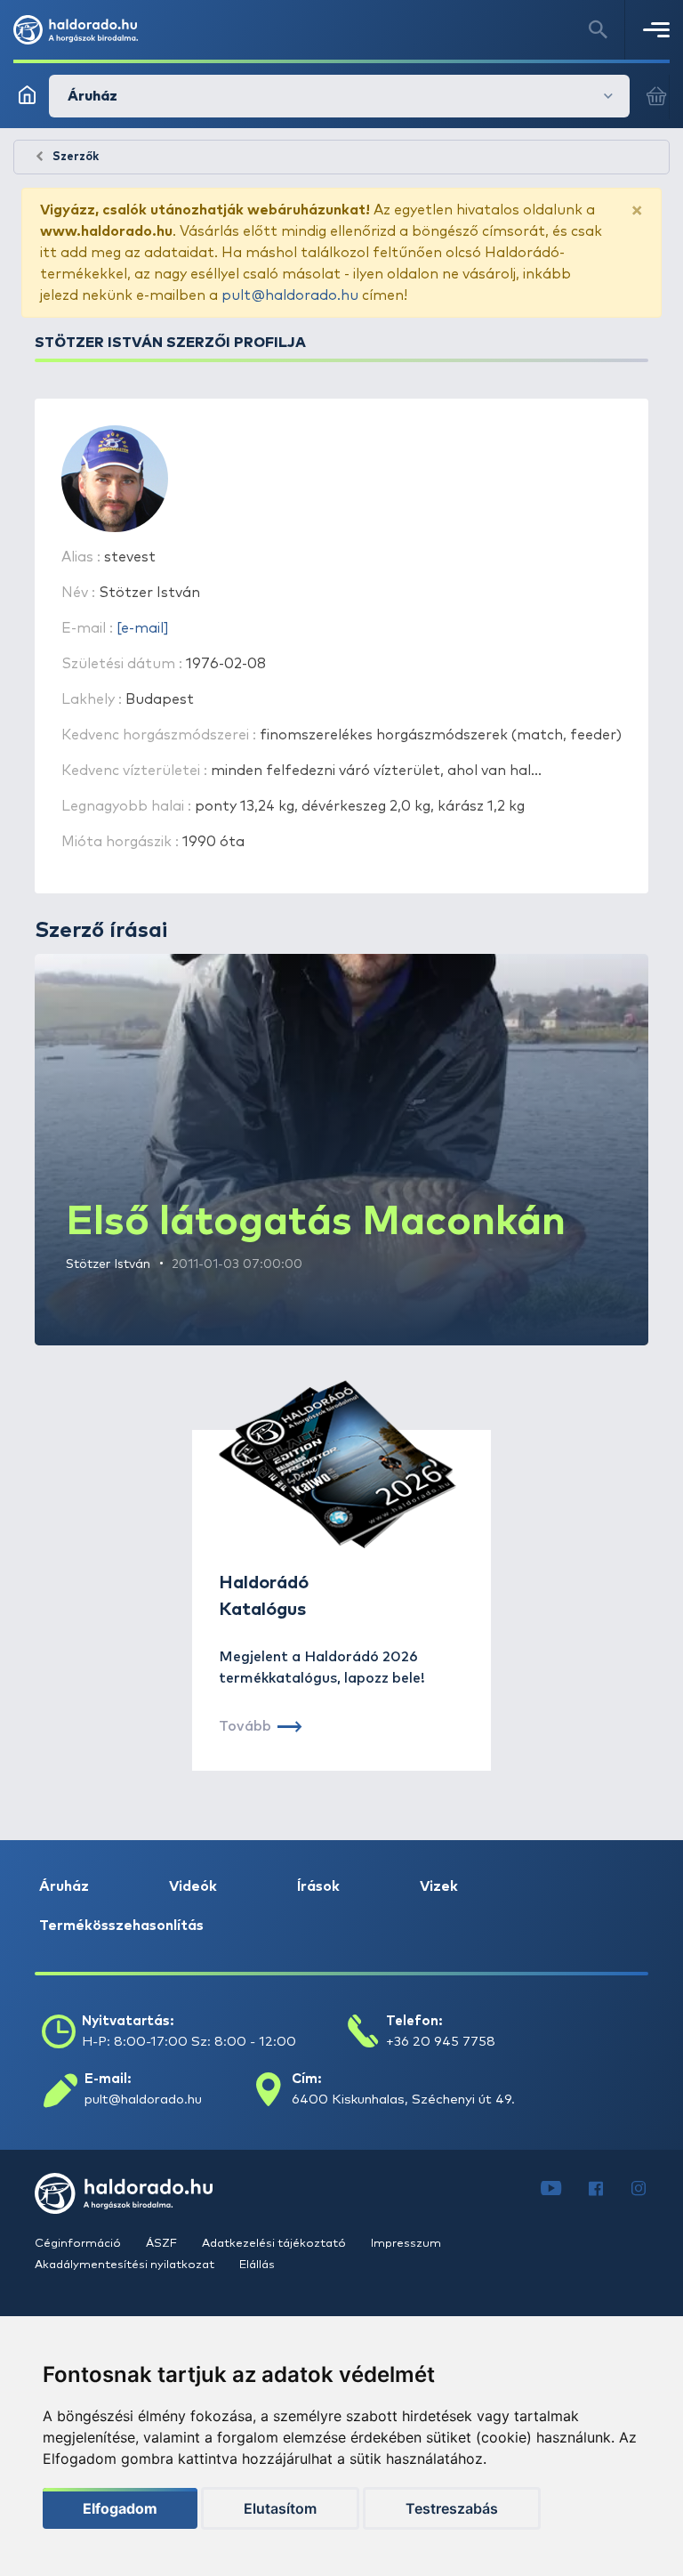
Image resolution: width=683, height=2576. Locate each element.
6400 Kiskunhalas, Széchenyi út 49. (403, 2100)
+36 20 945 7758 (441, 2042)
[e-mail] (143, 628)
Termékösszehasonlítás (121, 1926)
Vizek (439, 1886)
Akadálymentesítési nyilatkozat (126, 2265)
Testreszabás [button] (452, 2508)
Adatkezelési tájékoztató (275, 2244)
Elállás (257, 2265)
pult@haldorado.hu (290, 295)
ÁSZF (163, 2244)
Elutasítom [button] (280, 2508)
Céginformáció (79, 2244)
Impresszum (406, 2244)
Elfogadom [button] (120, 2508)
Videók (193, 1886)
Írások (318, 1886)
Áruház (64, 1886)
